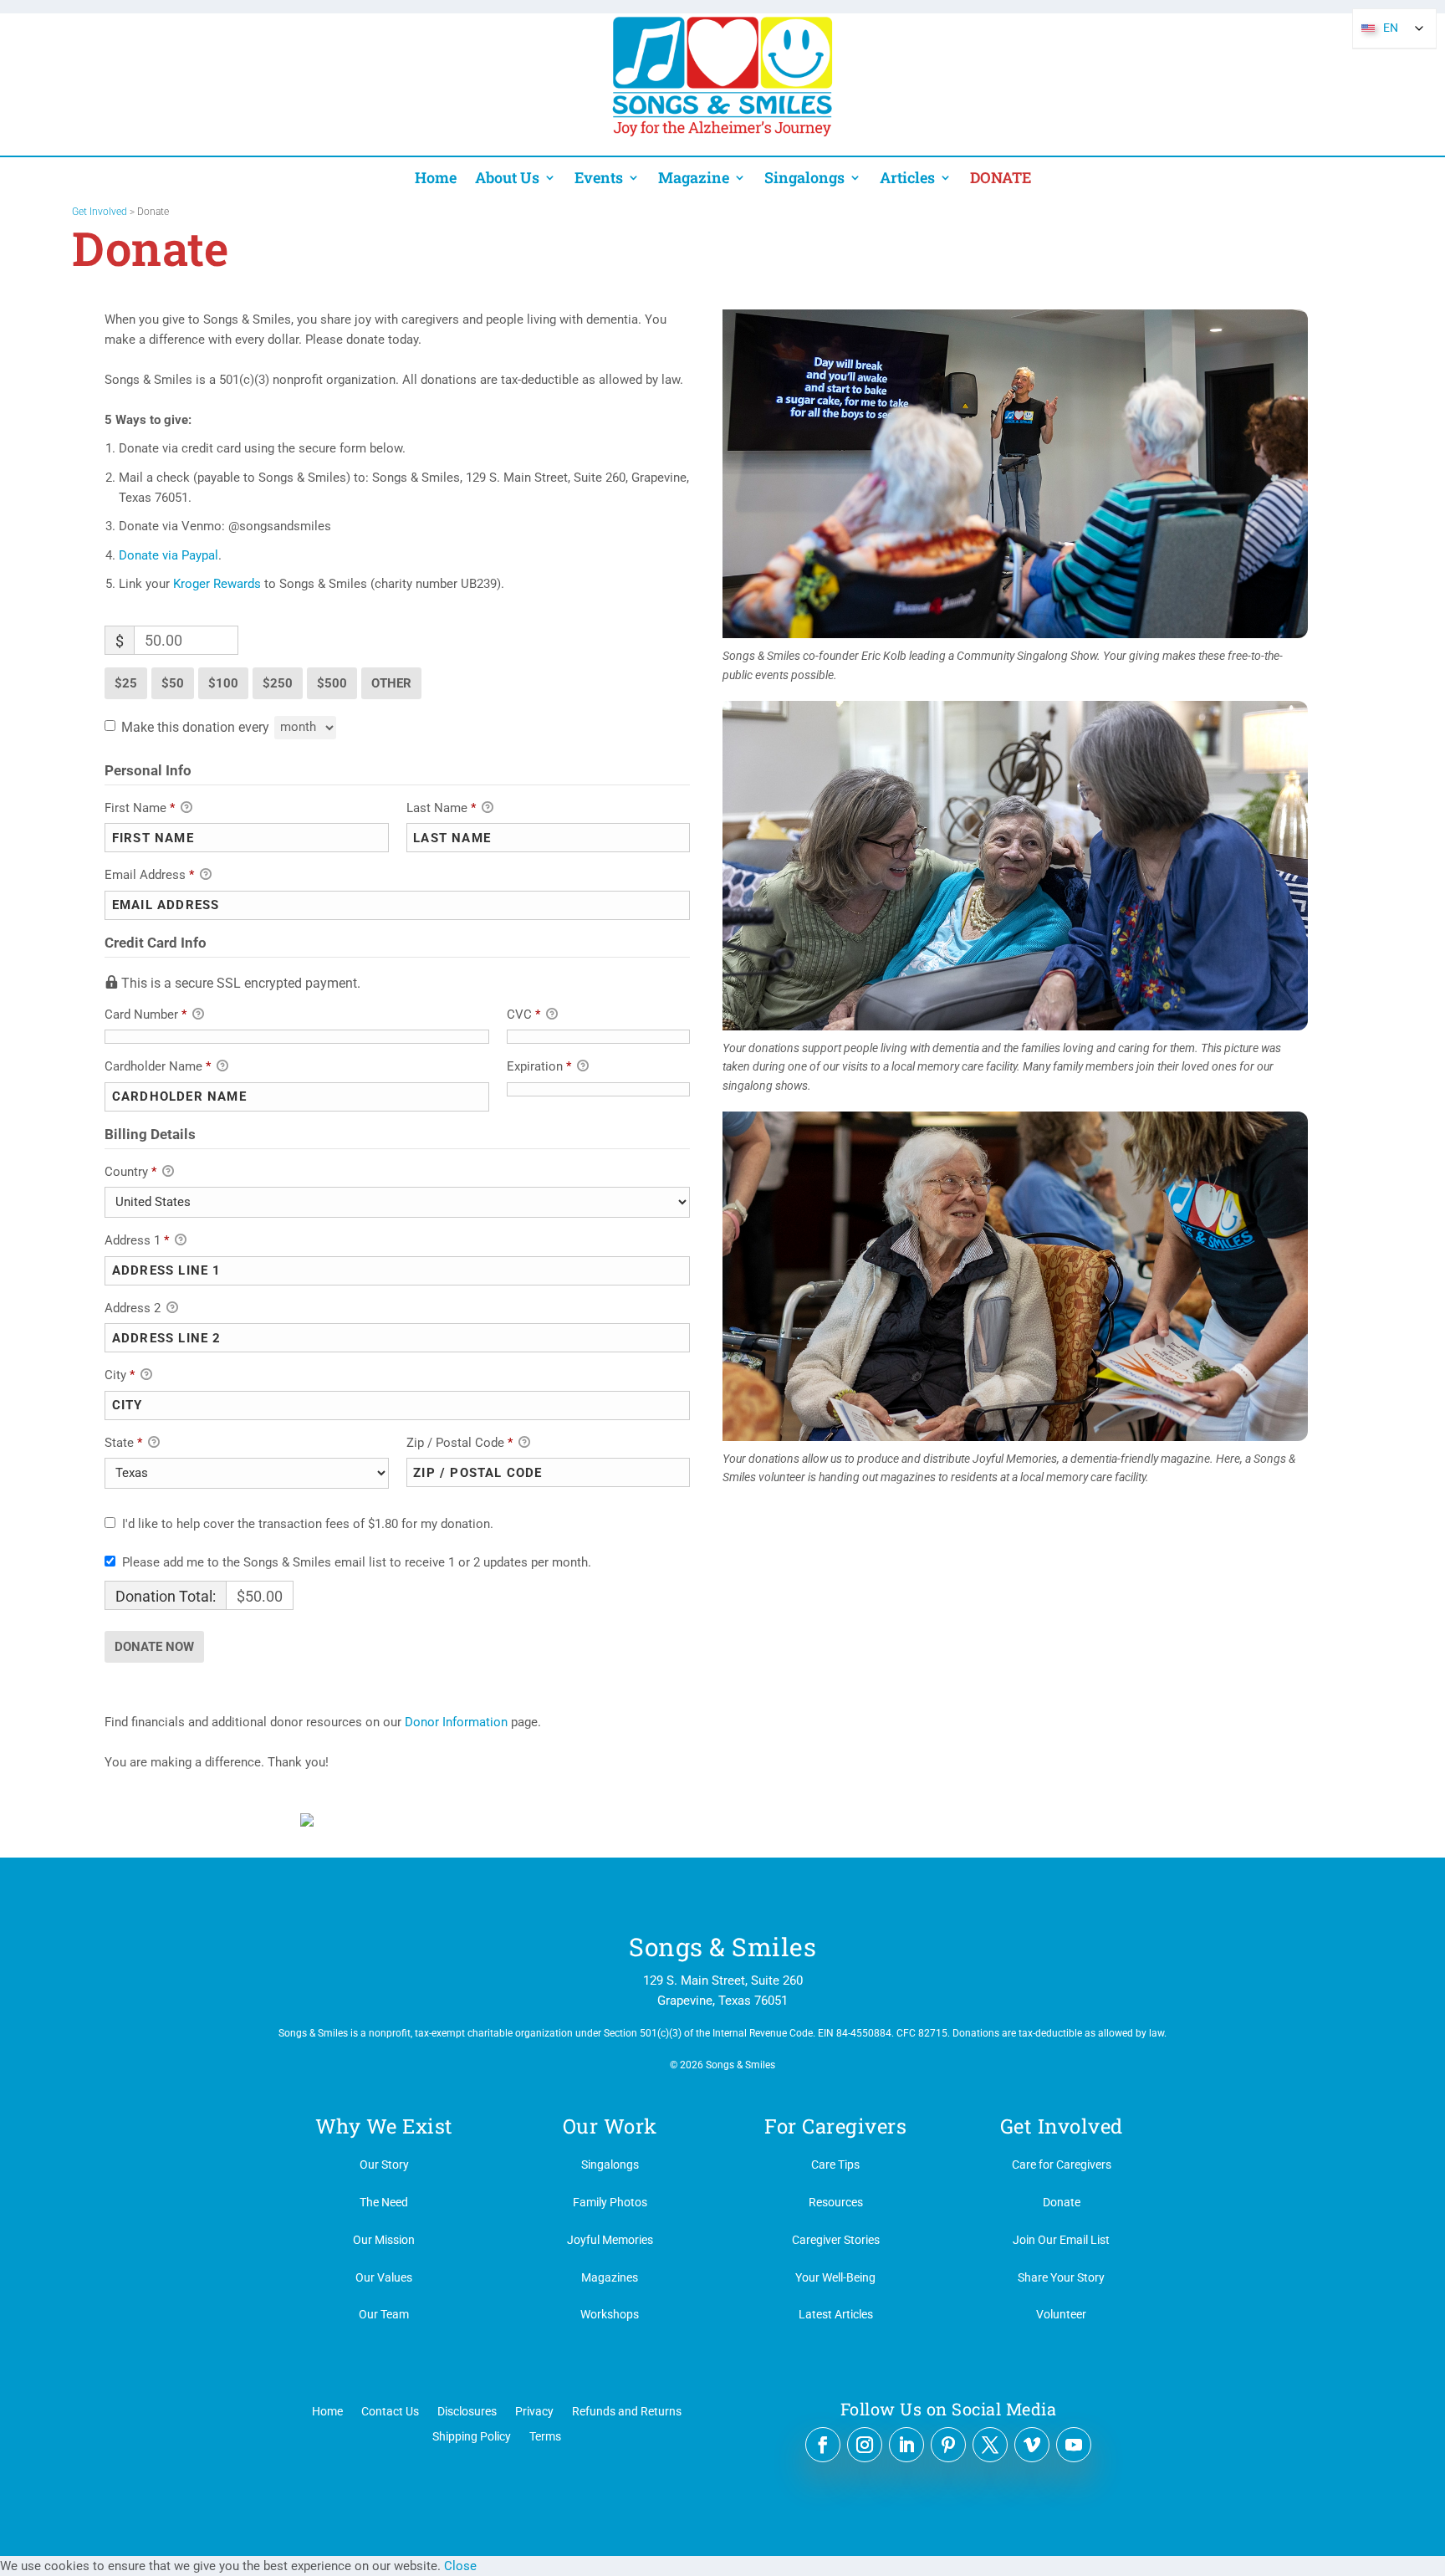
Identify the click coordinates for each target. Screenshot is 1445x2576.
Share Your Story (1061, 2277)
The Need (384, 2202)
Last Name (441, 808)
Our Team (384, 2314)
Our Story (384, 2165)
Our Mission (384, 2240)
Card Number (146, 1015)
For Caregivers (835, 2126)
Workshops (610, 2314)
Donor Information (456, 1722)
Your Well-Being (835, 2277)
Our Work (610, 2126)
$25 (126, 683)
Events (599, 178)
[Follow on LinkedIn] (906, 2445)
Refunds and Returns (627, 2411)
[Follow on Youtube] (1074, 2445)
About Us (507, 178)
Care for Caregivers (1062, 2165)
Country (130, 1172)
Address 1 (137, 1240)
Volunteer (1061, 2314)
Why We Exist (384, 2126)
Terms (545, 2436)
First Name (140, 808)
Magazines (610, 2277)
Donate (1062, 2202)
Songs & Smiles (722, 1947)
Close (460, 2566)
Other (391, 683)
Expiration (539, 1066)
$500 (332, 683)
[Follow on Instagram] (865, 2445)
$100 (223, 683)
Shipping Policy (472, 2436)
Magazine (694, 178)
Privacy (534, 2411)
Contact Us (390, 2411)
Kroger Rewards (217, 584)
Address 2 (134, 1308)
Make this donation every (197, 726)
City (120, 1375)
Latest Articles (836, 2314)
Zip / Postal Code (460, 1443)
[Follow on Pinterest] (948, 2445)
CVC (523, 1015)
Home (436, 178)
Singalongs (804, 178)
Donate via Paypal (168, 555)
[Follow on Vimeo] (1032, 2445)
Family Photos (610, 2202)
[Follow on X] (990, 2445)
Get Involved (100, 212)
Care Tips (835, 2165)
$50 (173, 683)
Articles (907, 178)
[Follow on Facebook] (823, 2445)
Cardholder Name (158, 1066)
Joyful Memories (610, 2240)
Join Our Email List (1061, 2240)
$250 (278, 683)
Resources (836, 2202)
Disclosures (467, 2411)
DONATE (1001, 178)
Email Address (149, 875)
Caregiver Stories (836, 2240)
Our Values (384, 2277)
